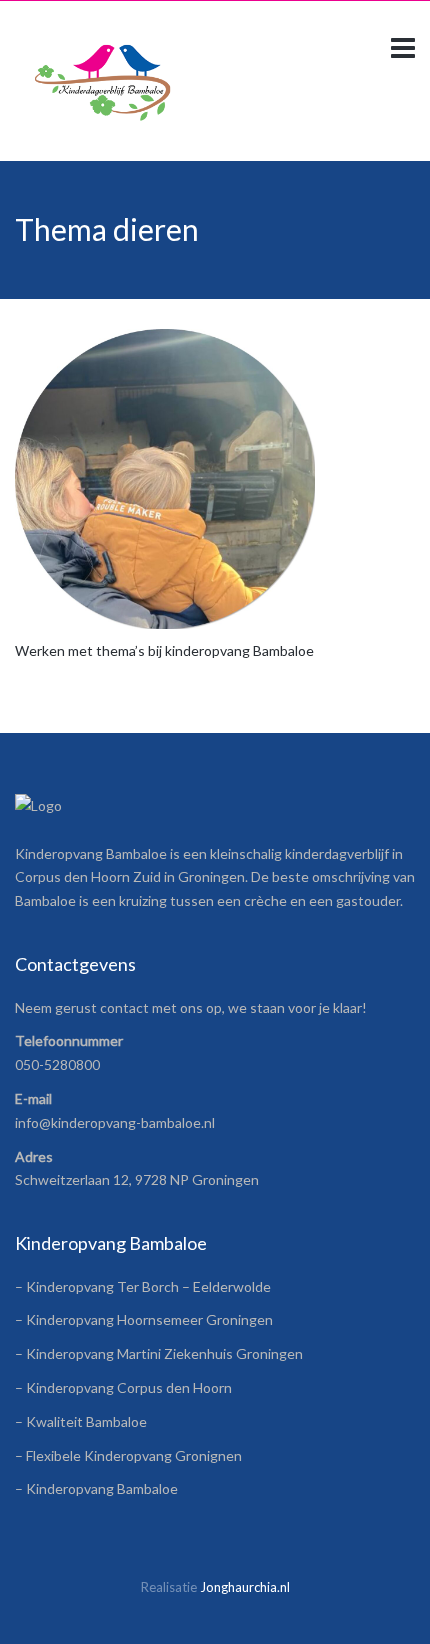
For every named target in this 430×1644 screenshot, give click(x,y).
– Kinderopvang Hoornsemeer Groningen (144, 1319)
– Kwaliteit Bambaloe (81, 1421)
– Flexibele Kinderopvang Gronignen (128, 1455)
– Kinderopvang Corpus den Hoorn (123, 1387)
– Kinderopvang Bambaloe (96, 1488)
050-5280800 (57, 1064)
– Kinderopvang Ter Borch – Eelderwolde (143, 1286)
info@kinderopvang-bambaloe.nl (115, 1122)
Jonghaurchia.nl (245, 1587)
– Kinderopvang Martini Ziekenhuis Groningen (159, 1353)
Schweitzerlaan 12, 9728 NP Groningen (137, 1179)
